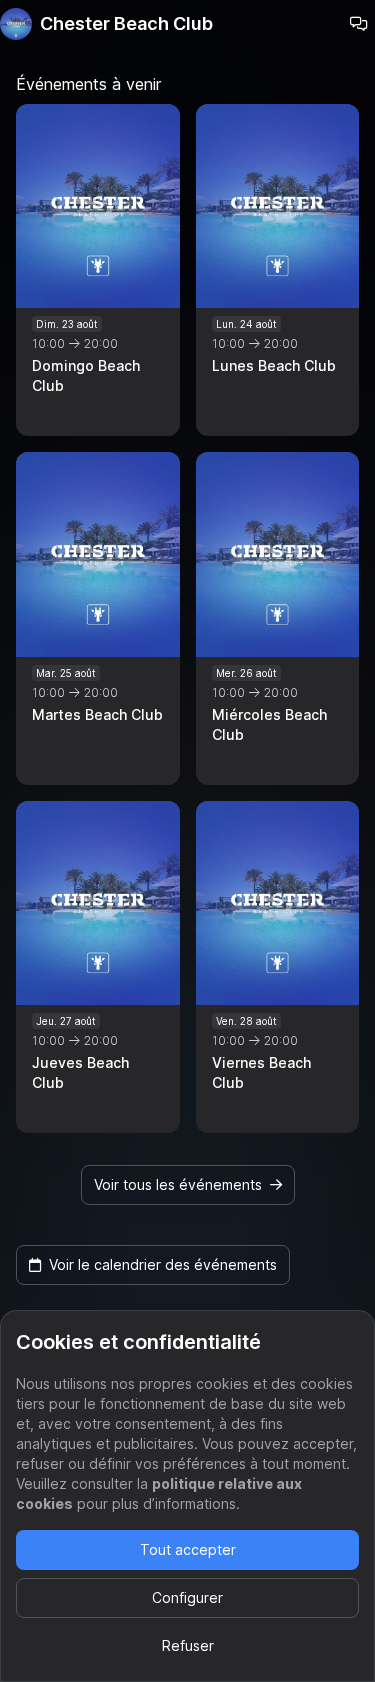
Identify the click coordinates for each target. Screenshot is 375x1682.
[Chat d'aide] (359, 24)
